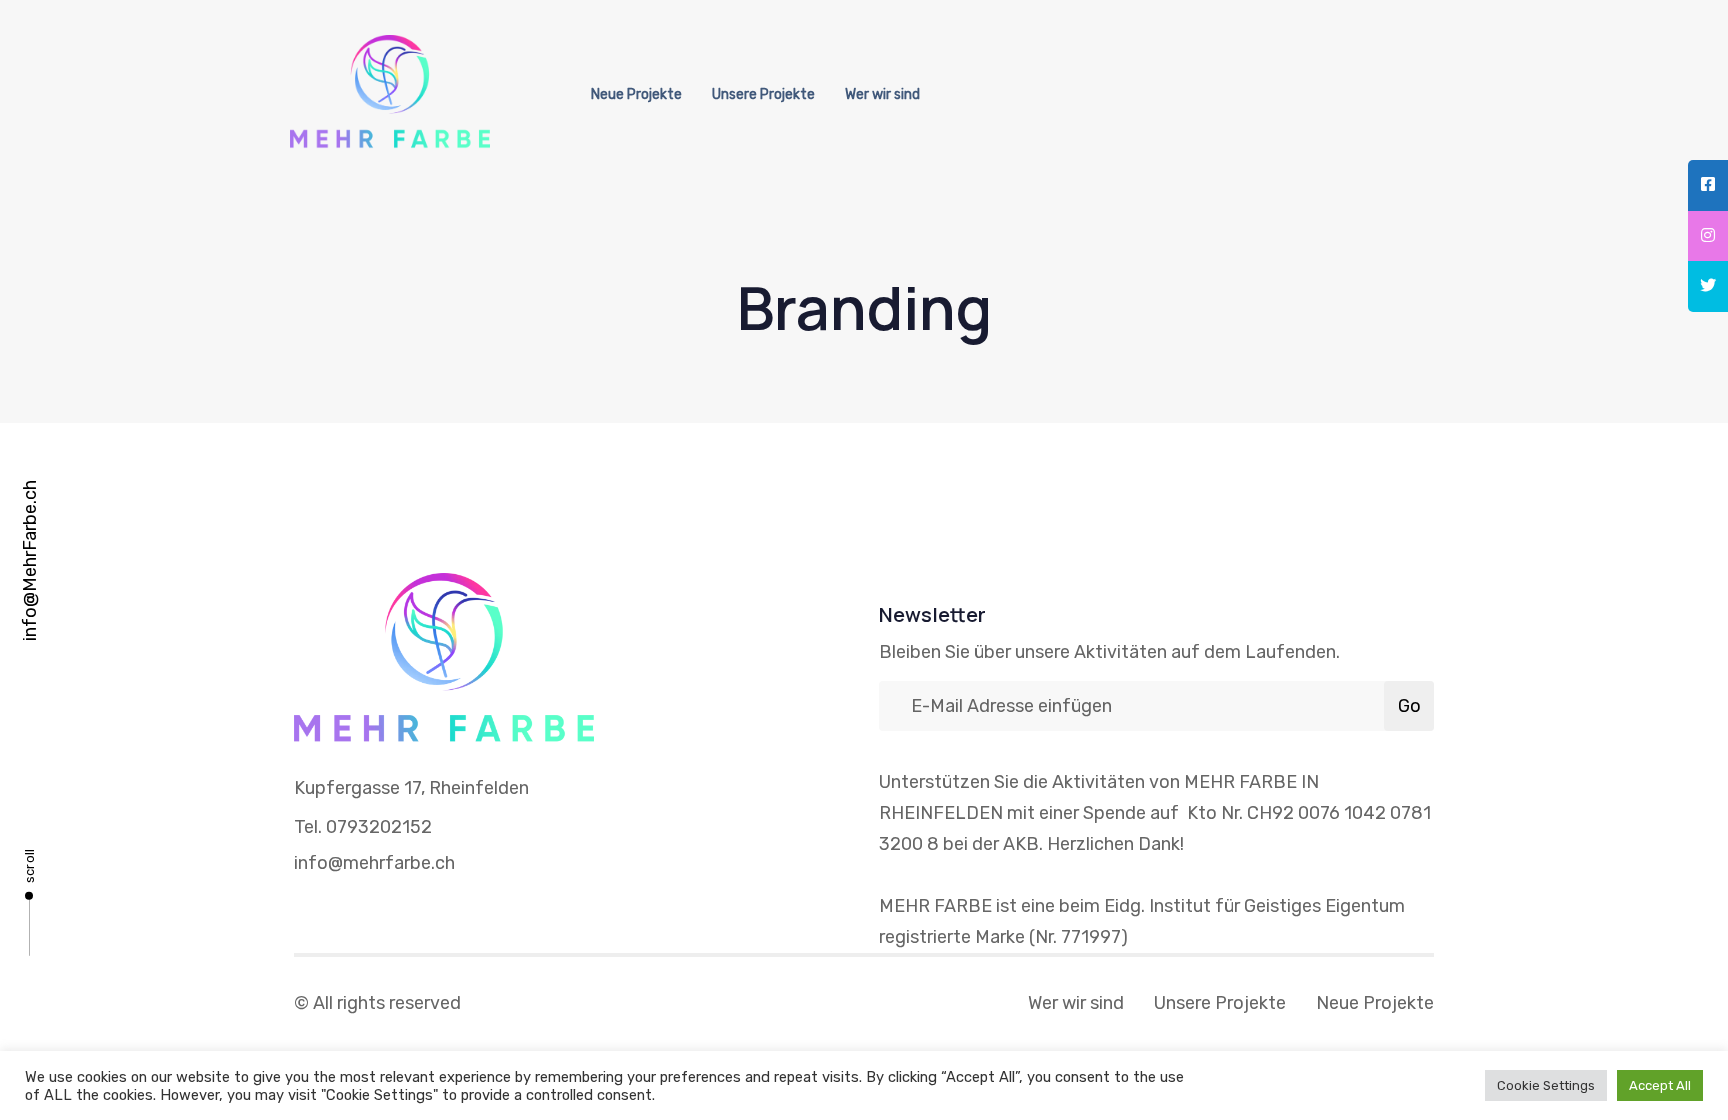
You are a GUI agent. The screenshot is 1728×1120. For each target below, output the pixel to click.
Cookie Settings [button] (1546, 1085)
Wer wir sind (882, 94)
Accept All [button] (1660, 1085)
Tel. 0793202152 (363, 827)
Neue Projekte (636, 94)
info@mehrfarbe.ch (374, 863)
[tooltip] (1708, 185)
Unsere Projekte (763, 94)
